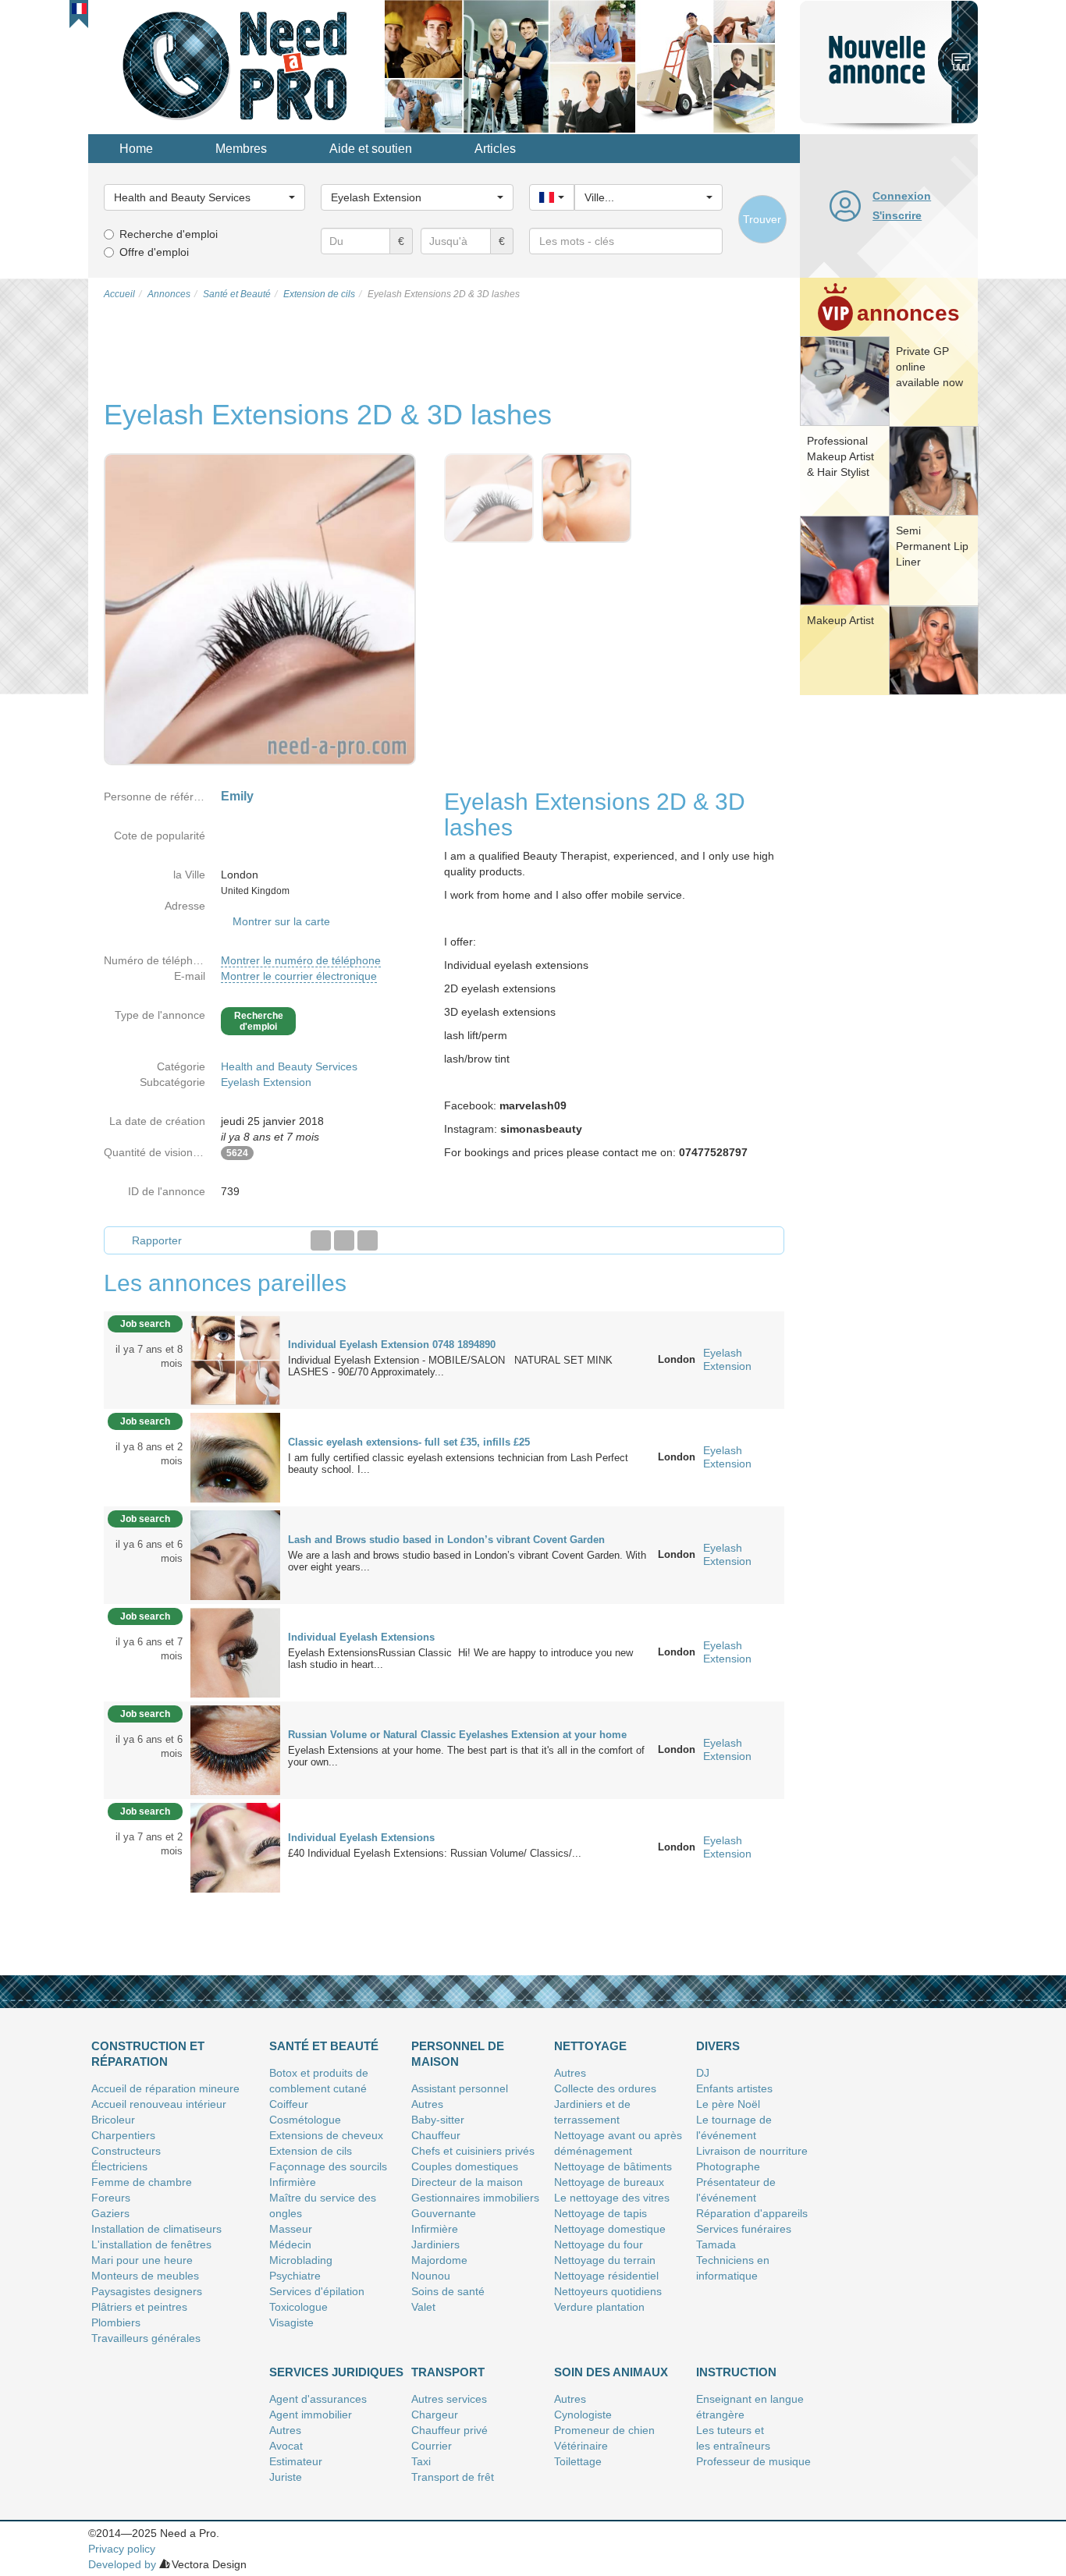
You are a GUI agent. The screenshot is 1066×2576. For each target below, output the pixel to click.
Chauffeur (436, 2135)
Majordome (439, 2260)
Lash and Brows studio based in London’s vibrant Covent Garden (446, 1540)
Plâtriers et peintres (139, 2307)
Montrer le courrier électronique (299, 976)
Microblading (301, 2260)
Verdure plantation (599, 2307)
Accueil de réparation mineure (165, 2088)
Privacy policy (122, 2549)
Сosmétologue (305, 2120)
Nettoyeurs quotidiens (608, 2291)
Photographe (728, 2166)
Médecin (290, 2244)
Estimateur (296, 2461)
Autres (427, 2104)
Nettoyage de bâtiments (613, 2166)
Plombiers (116, 2322)
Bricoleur (113, 2120)
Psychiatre (295, 2276)
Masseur (291, 2229)
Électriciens (119, 2166)
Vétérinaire (581, 2446)
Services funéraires (744, 2229)
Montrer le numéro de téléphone (301, 960)
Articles (495, 149)
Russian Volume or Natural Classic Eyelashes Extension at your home (457, 1735)
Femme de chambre (142, 2182)
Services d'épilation (317, 2291)
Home (136, 149)
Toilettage (578, 2461)
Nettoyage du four (599, 2244)
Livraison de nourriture (752, 2151)
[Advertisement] (889, 940)
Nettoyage (590, 2046)
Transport (448, 2372)
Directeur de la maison (467, 2182)
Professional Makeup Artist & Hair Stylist (840, 456)
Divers (718, 2046)
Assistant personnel (460, 2088)
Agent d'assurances (318, 2399)
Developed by (122, 2564)
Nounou (431, 2276)
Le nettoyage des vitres (612, 2198)
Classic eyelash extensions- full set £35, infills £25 (409, 1442)
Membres (241, 149)
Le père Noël (728, 2104)
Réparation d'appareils (752, 2213)
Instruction (736, 2372)
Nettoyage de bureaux (609, 2182)
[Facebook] (321, 1240)
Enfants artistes (734, 2088)
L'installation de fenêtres (151, 2244)
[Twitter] (344, 1240)
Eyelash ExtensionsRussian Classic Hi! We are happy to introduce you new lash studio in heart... (460, 1659)
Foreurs (111, 2198)
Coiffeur (289, 2104)
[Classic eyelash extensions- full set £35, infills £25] (235, 1457)
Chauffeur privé (449, 2430)
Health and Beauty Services (289, 1066)
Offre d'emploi (154, 252)
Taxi (421, 2461)
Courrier (432, 2446)
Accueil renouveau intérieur (159, 2104)
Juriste (286, 2477)
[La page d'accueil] (236, 66)
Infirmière (293, 2182)
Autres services (449, 2399)
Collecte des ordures (605, 2088)
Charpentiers (123, 2135)
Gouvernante (444, 2213)
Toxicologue (298, 2307)
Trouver (762, 219)
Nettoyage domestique (610, 2229)
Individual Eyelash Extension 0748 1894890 (392, 1345)
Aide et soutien (371, 149)
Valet (423, 2307)
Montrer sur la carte (281, 921)
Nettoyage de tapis (601, 2213)
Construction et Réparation (148, 2054)
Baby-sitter (438, 2120)
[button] (79, 9)
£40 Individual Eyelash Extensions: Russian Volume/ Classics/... (435, 1853)
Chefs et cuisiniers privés (473, 2151)
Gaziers (110, 2213)
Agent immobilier (311, 2415)
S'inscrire (897, 215)
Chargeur (435, 2415)
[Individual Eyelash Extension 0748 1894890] (235, 1359)
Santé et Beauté (324, 2046)
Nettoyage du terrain (605, 2260)
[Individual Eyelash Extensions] (235, 1652)
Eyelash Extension (266, 1082)
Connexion (902, 196)
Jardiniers (435, 2244)
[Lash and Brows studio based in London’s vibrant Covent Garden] (235, 1554)
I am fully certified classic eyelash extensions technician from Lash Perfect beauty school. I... (458, 1464)
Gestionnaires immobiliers (475, 2198)
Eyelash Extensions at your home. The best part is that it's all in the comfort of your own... (466, 1756)
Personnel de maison (458, 2054)
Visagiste (291, 2322)
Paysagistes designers (147, 2291)
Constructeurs (126, 2151)
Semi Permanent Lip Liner (932, 546)
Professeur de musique (753, 2461)
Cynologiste (583, 2415)
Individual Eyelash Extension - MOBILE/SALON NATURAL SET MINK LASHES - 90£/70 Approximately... (450, 1366)
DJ (703, 2073)
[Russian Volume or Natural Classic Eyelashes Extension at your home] (235, 1749)
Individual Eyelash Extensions (361, 1637)
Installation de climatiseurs (156, 2229)
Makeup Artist (840, 620)
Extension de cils (311, 2151)
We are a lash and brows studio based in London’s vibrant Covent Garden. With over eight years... (467, 1561)
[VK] (368, 1240)
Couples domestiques (465, 2166)
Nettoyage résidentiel (606, 2276)
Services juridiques (336, 2372)
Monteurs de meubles (145, 2276)
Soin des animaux (611, 2372)
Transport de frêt (453, 2477)
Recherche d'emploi (169, 234)
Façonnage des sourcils (328, 2166)
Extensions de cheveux (326, 2135)
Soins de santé (448, 2291)
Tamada (716, 2244)
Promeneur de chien (604, 2430)
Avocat (286, 2446)
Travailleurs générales (146, 2338)
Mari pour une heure (142, 2260)
